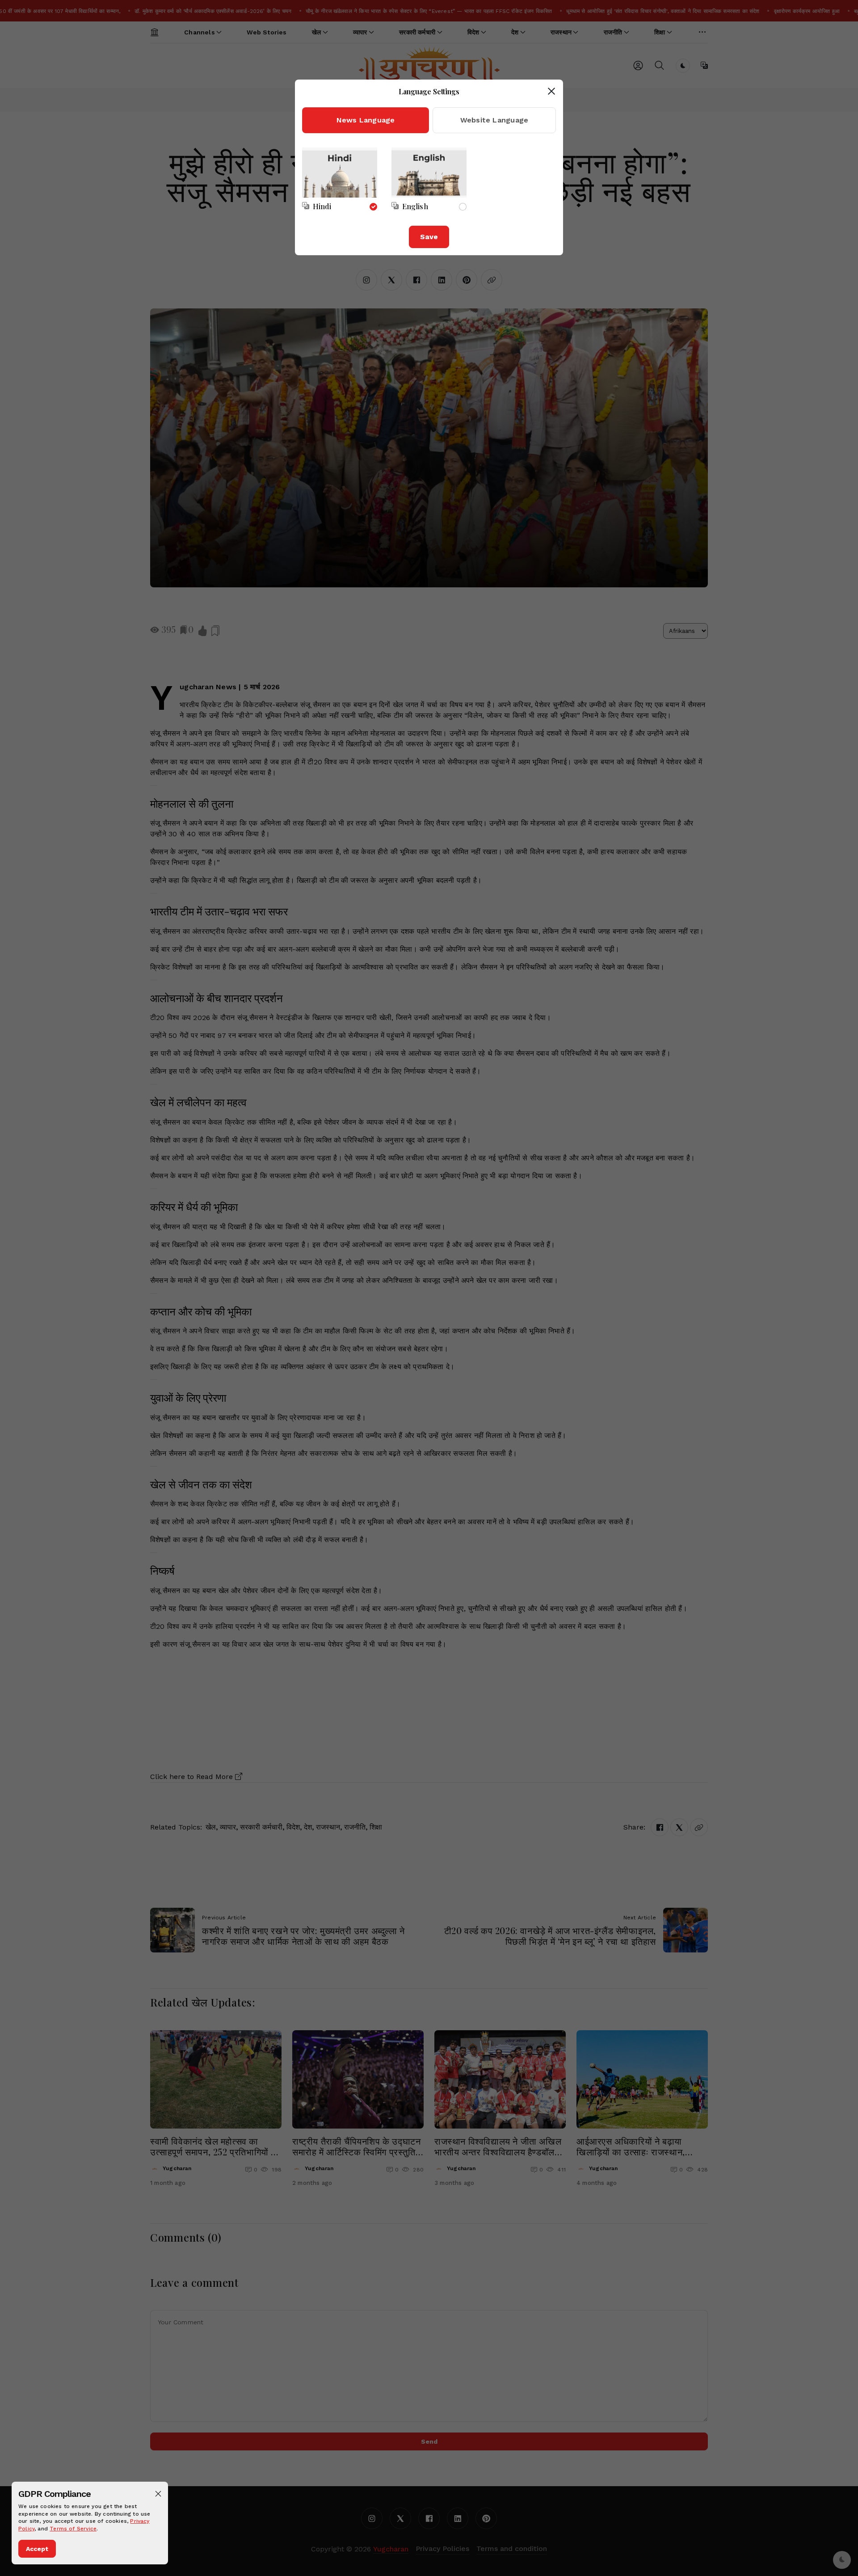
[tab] (366, 120)
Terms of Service (73, 2529)
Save (429, 237)
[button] (158, 2494)
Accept (37, 2549)
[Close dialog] (551, 91)
